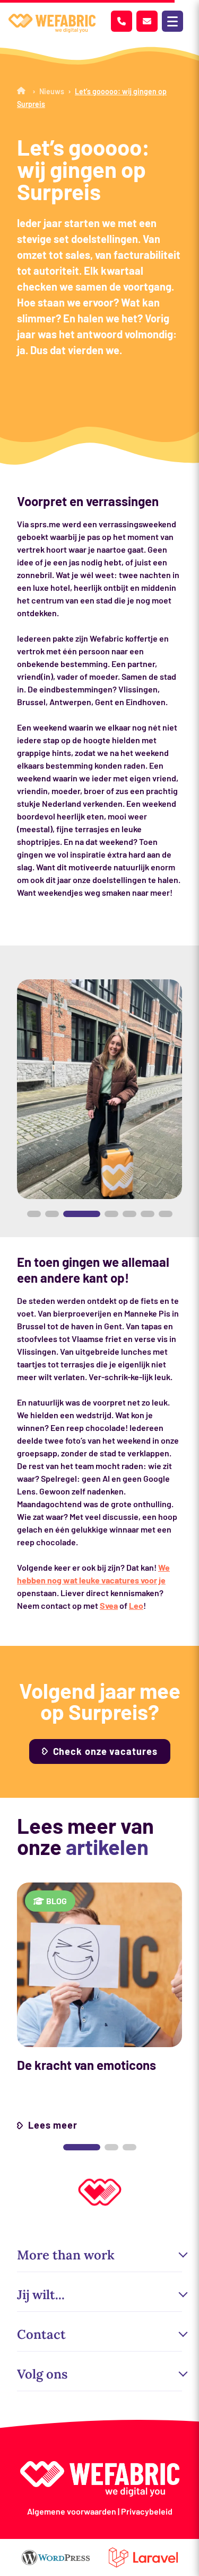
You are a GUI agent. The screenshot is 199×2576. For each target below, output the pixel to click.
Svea (109, 1605)
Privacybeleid (147, 2511)
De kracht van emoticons (86, 2065)
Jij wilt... (41, 2295)
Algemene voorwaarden (72, 2511)
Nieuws (52, 91)
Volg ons (42, 2374)
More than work (66, 2255)
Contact (41, 2334)
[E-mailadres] (147, 21)
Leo (136, 1605)
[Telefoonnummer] (122, 21)
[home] (52, 24)
